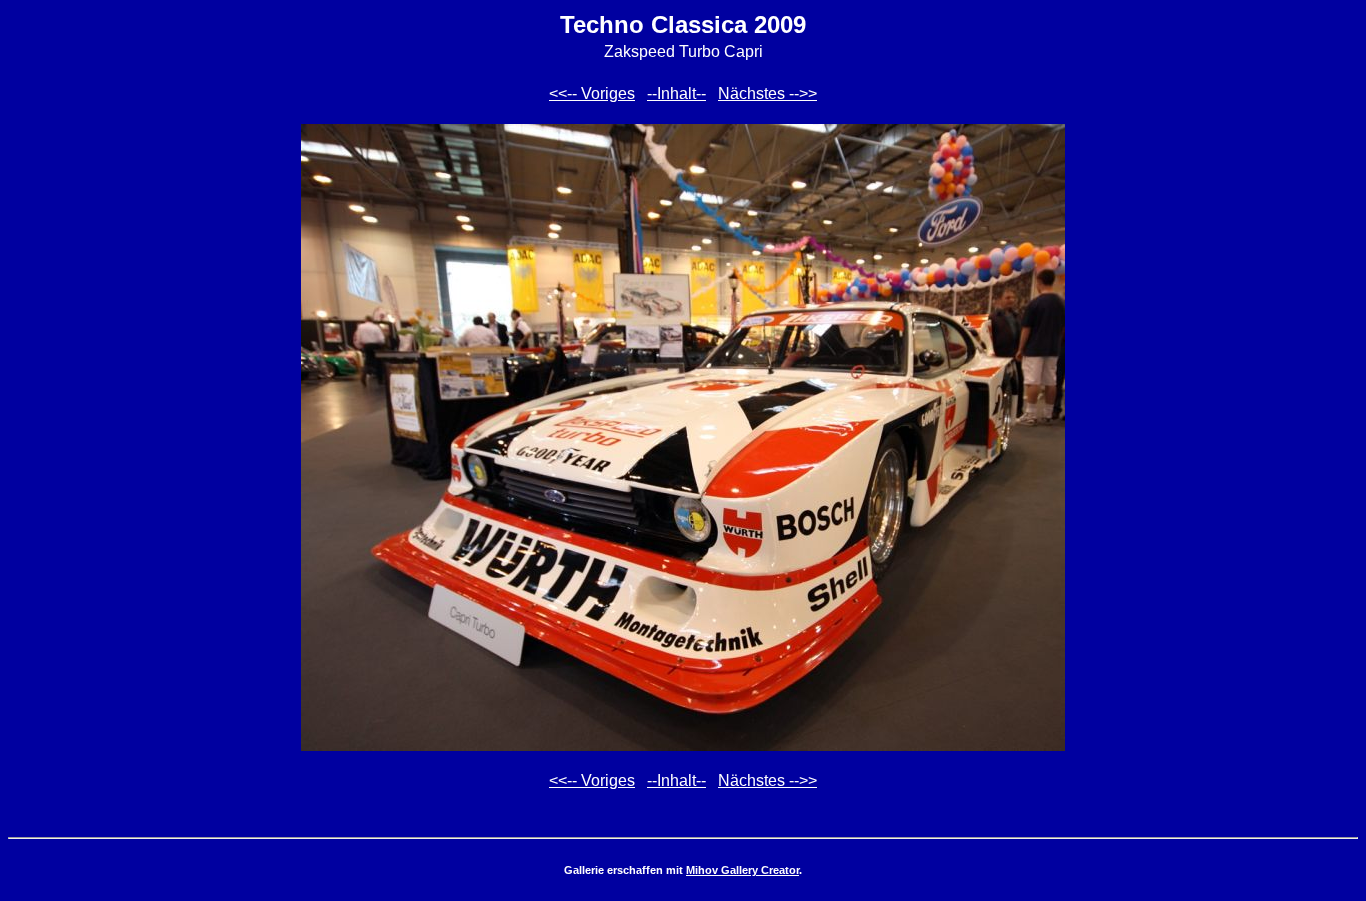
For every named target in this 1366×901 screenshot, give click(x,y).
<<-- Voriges (592, 93)
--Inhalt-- (676, 93)
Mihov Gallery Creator (742, 870)
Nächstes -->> (767, 93)
